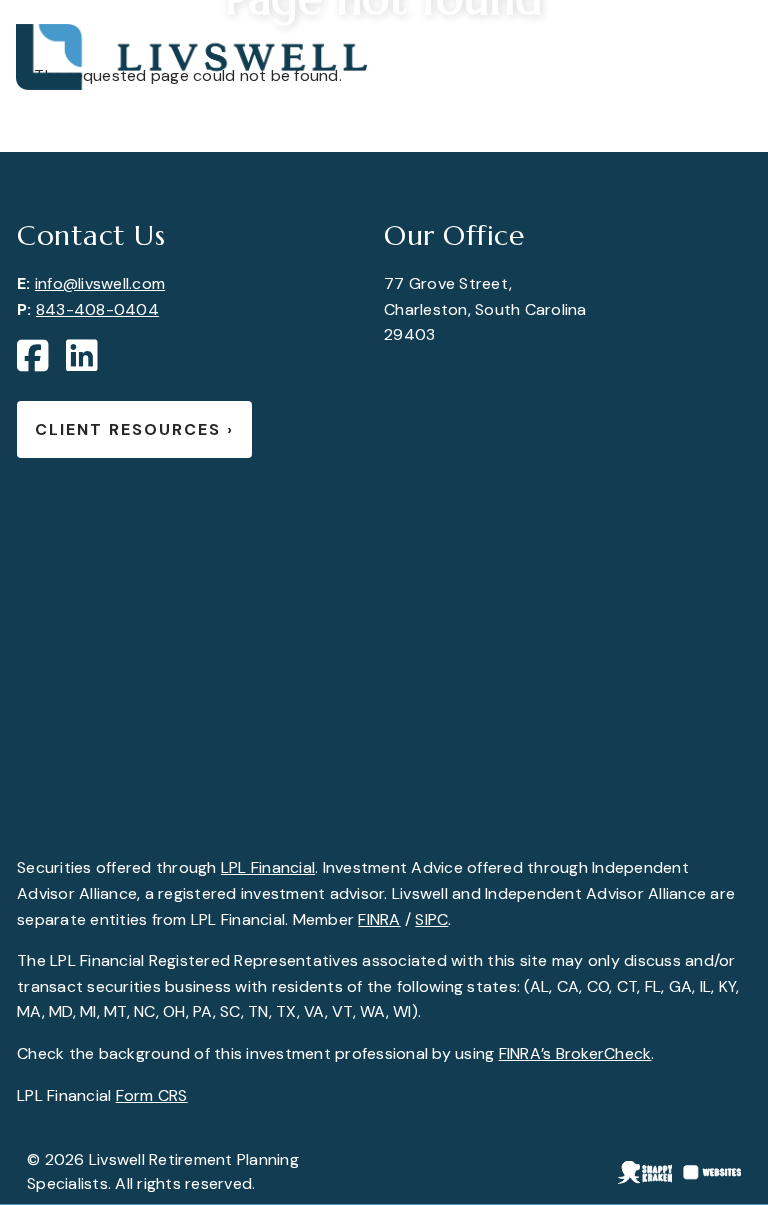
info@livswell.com (100, 283)
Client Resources (134, 429)
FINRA (379, 919)
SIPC (431, 919)
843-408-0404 (97, 309)
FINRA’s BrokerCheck (575, 1053)
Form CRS (152, 1095)
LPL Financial (268, 867)
